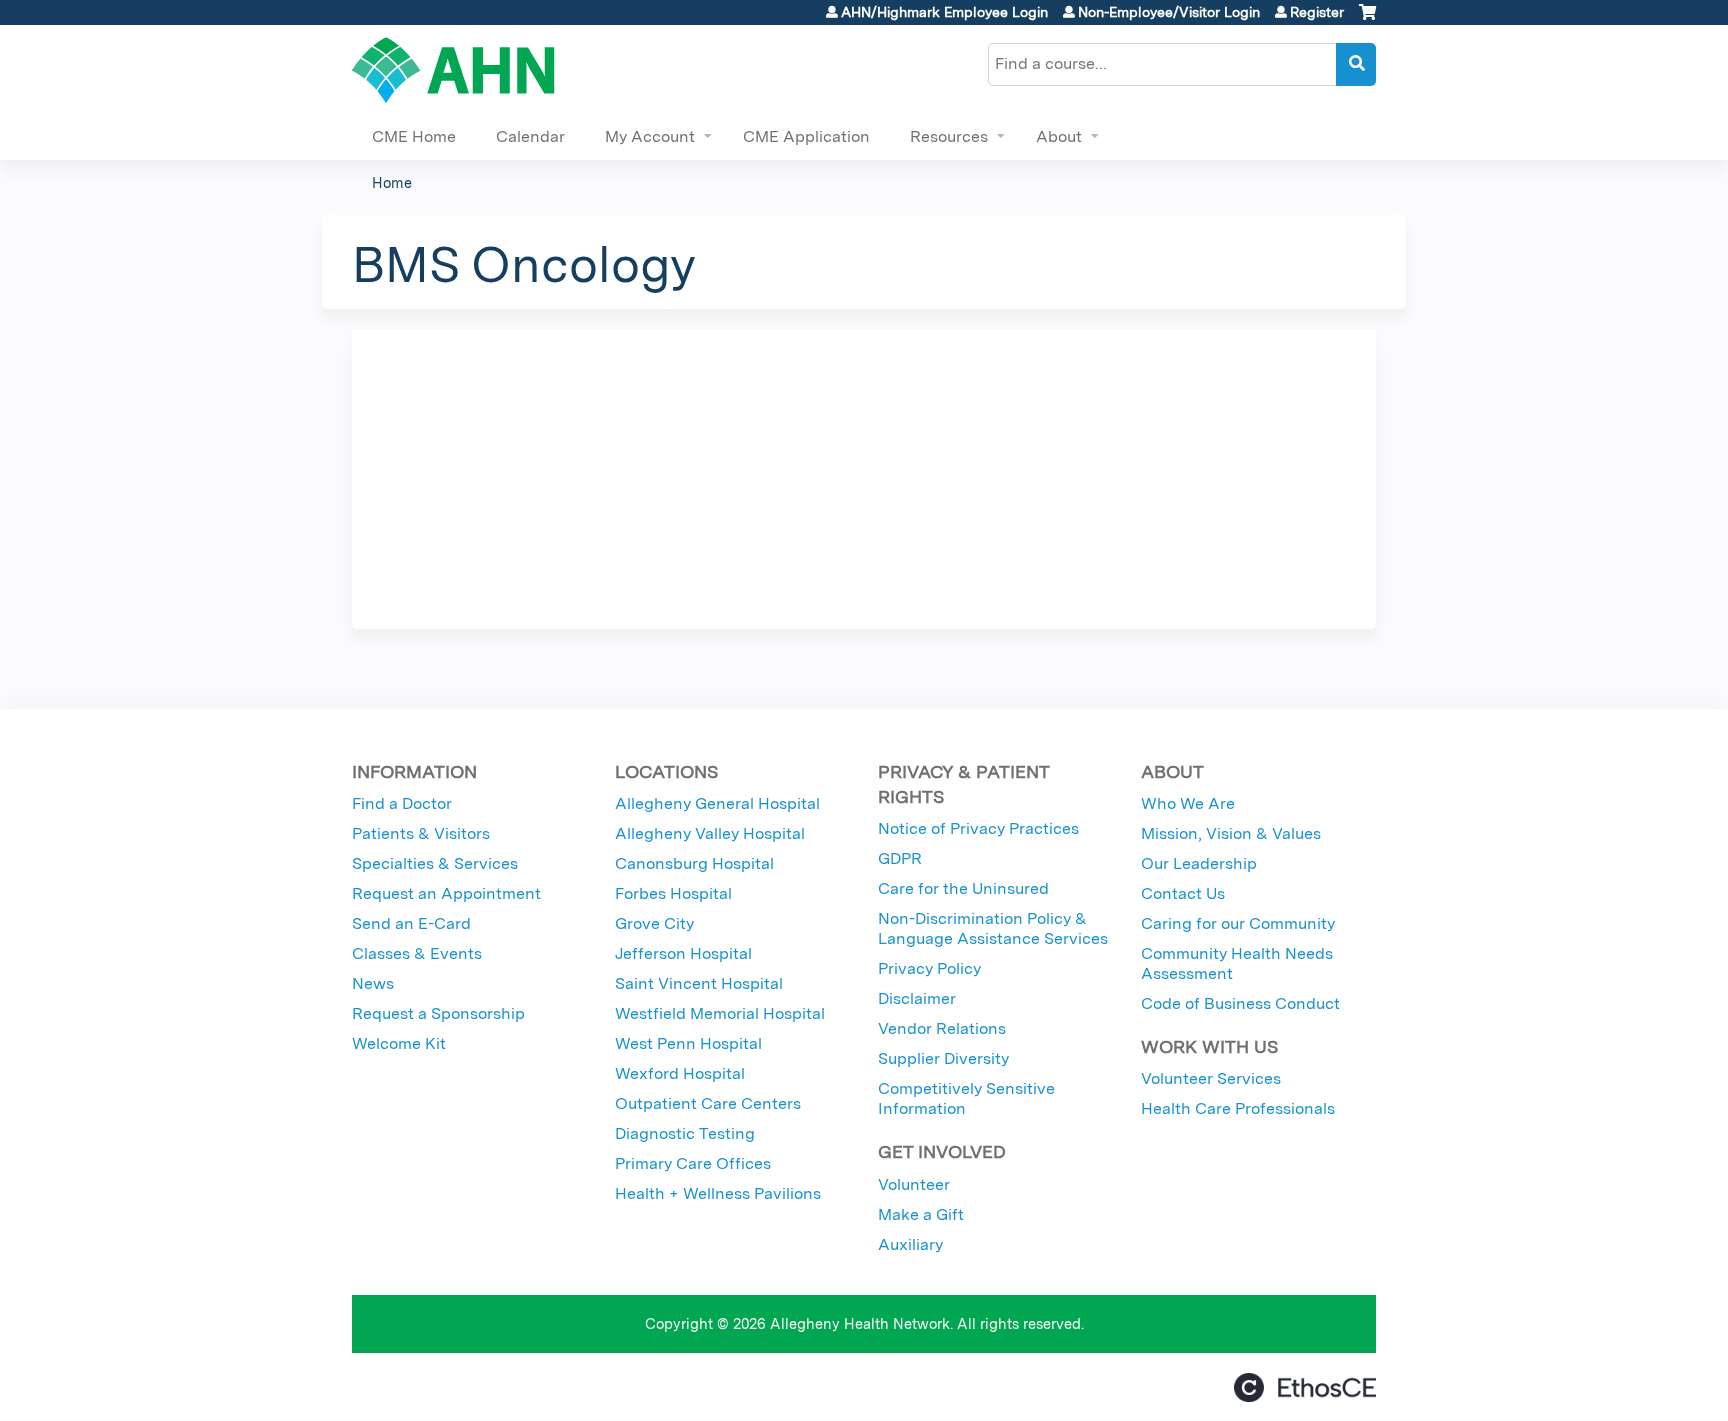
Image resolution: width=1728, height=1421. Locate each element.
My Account (650, 136)
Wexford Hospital (680, 1073)
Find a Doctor (402, 803)
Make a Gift (921, 1214)
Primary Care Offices (693, 1163)
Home (392, 182)
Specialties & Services (435, 863)
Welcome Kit (399, 1043)
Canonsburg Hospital (694, 863)
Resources (949, 136)
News (373, 983)
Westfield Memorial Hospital (720, 1013)
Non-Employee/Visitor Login (1169, 12)
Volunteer (914, 1184)
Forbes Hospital (673, 893)
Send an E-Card (411, 923)
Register (1317, 12)
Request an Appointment (446, 893)
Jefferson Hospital (683, 953)
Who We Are (1188, 803)
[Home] (453, 70)
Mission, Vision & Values (1231, 833)
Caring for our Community (1238, 923)
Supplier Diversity (943, 1058)
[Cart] (1367, 19)
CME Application (806, 136)
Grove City (654, 923)
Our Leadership (1199, 863)
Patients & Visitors (421, 833)
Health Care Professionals (1238, 1108)
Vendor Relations (942, 1028)
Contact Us (1183, 893)
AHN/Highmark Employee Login (944, 12)
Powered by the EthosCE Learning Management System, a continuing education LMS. (1305, 1387)
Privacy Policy (929, 968)
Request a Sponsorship (438, 1013)
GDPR (900, 858)
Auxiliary (910, 1244)
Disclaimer (917, 998)
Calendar (530, 136)
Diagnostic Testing (685, 1133)
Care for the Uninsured (963, 888)
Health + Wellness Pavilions (718, 1193)
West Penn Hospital (688, 1043)
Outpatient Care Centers (708, 1103)
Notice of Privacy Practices (978, 828)
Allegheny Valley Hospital (710, 833)
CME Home (414, 136)
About (1059, 136)
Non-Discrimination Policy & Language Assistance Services (993, 928)
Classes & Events (417, 953)
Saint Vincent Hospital (699, 983)
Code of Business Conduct (1240, 1003)
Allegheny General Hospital (717, 803)
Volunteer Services (1211, 1078)
